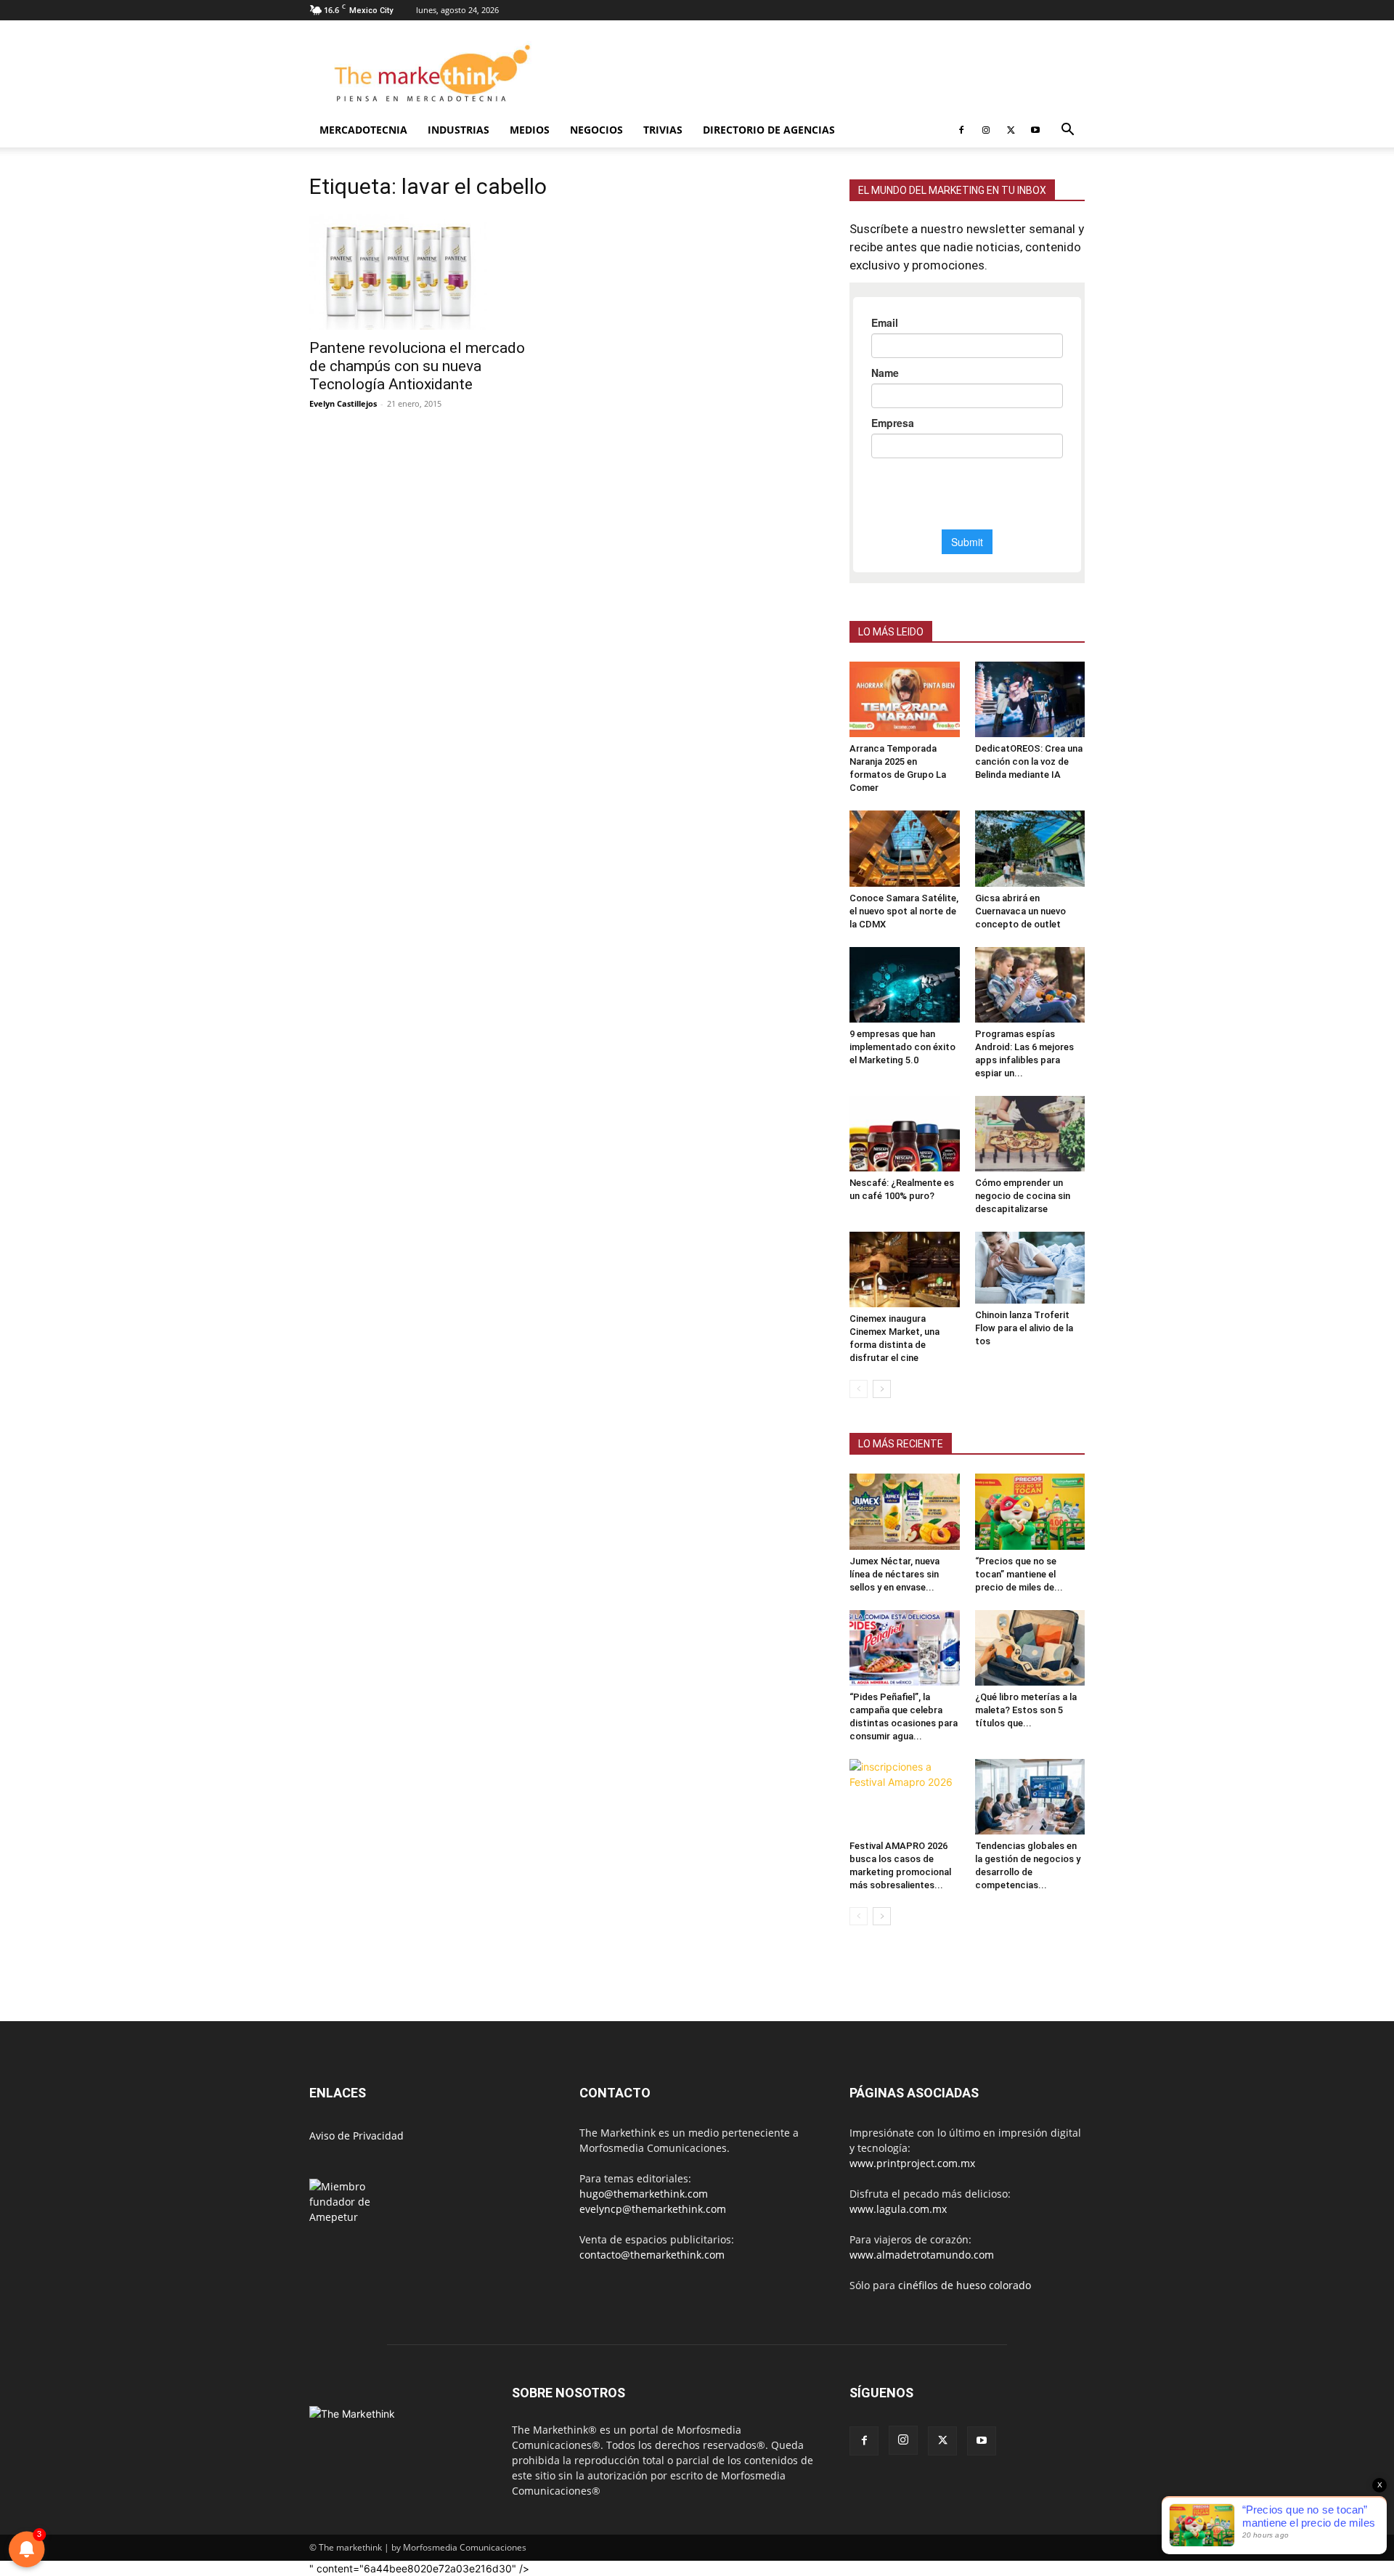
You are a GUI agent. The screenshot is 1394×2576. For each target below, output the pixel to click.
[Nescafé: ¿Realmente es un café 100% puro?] (905, 1134)
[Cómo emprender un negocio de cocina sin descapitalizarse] (1030, 1134)
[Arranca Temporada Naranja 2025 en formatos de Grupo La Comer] (905, 699)
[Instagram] (986, 130)
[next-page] (882, 1389)
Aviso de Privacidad (356, 2136)
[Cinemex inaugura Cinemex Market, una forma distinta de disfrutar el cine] (905, 1269)
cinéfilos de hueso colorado (965, 2285)
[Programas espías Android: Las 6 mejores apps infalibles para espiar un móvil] (1030, 985)
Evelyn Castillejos (343, 403)
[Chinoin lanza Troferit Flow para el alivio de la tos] (1030, 1268)
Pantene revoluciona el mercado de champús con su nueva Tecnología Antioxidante (417, 366)
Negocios (596, 130)
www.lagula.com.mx (898, 2209)
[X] (1011, 130)
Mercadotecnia (363, 130)
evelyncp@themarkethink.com (653, 2209)
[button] (1067, 131)
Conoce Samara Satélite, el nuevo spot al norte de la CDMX (904, 911)
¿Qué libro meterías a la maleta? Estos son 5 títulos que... (1026, 1710)
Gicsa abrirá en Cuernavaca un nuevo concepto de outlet (1020, 911)
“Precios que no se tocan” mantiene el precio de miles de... (1019, 1574)
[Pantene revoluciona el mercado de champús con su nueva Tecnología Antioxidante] (427, 272)
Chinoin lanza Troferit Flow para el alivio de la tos (1024, 1328)
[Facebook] (961, 130)
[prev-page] (859, 1389)
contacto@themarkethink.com (652, 2255)
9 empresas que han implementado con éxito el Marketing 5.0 (902, 1047)
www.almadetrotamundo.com (922, 2255)
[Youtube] (1035, 130)
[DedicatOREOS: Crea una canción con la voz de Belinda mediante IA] (1030, 699)
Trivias (663, 130)
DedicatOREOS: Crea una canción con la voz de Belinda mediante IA (1029, 761)
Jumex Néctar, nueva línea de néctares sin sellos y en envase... (894, 1574)
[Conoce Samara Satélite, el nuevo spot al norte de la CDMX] (905, 848)
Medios (530, 130)
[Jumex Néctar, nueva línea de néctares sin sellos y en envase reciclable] (905, 1511)
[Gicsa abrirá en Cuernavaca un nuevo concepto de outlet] (1030, 848)
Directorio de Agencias (769, 130)
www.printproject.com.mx (912, 2163)
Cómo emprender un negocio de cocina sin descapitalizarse (1023, 1196)
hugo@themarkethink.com (644, 2194)
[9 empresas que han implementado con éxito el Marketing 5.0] (905, 985)
